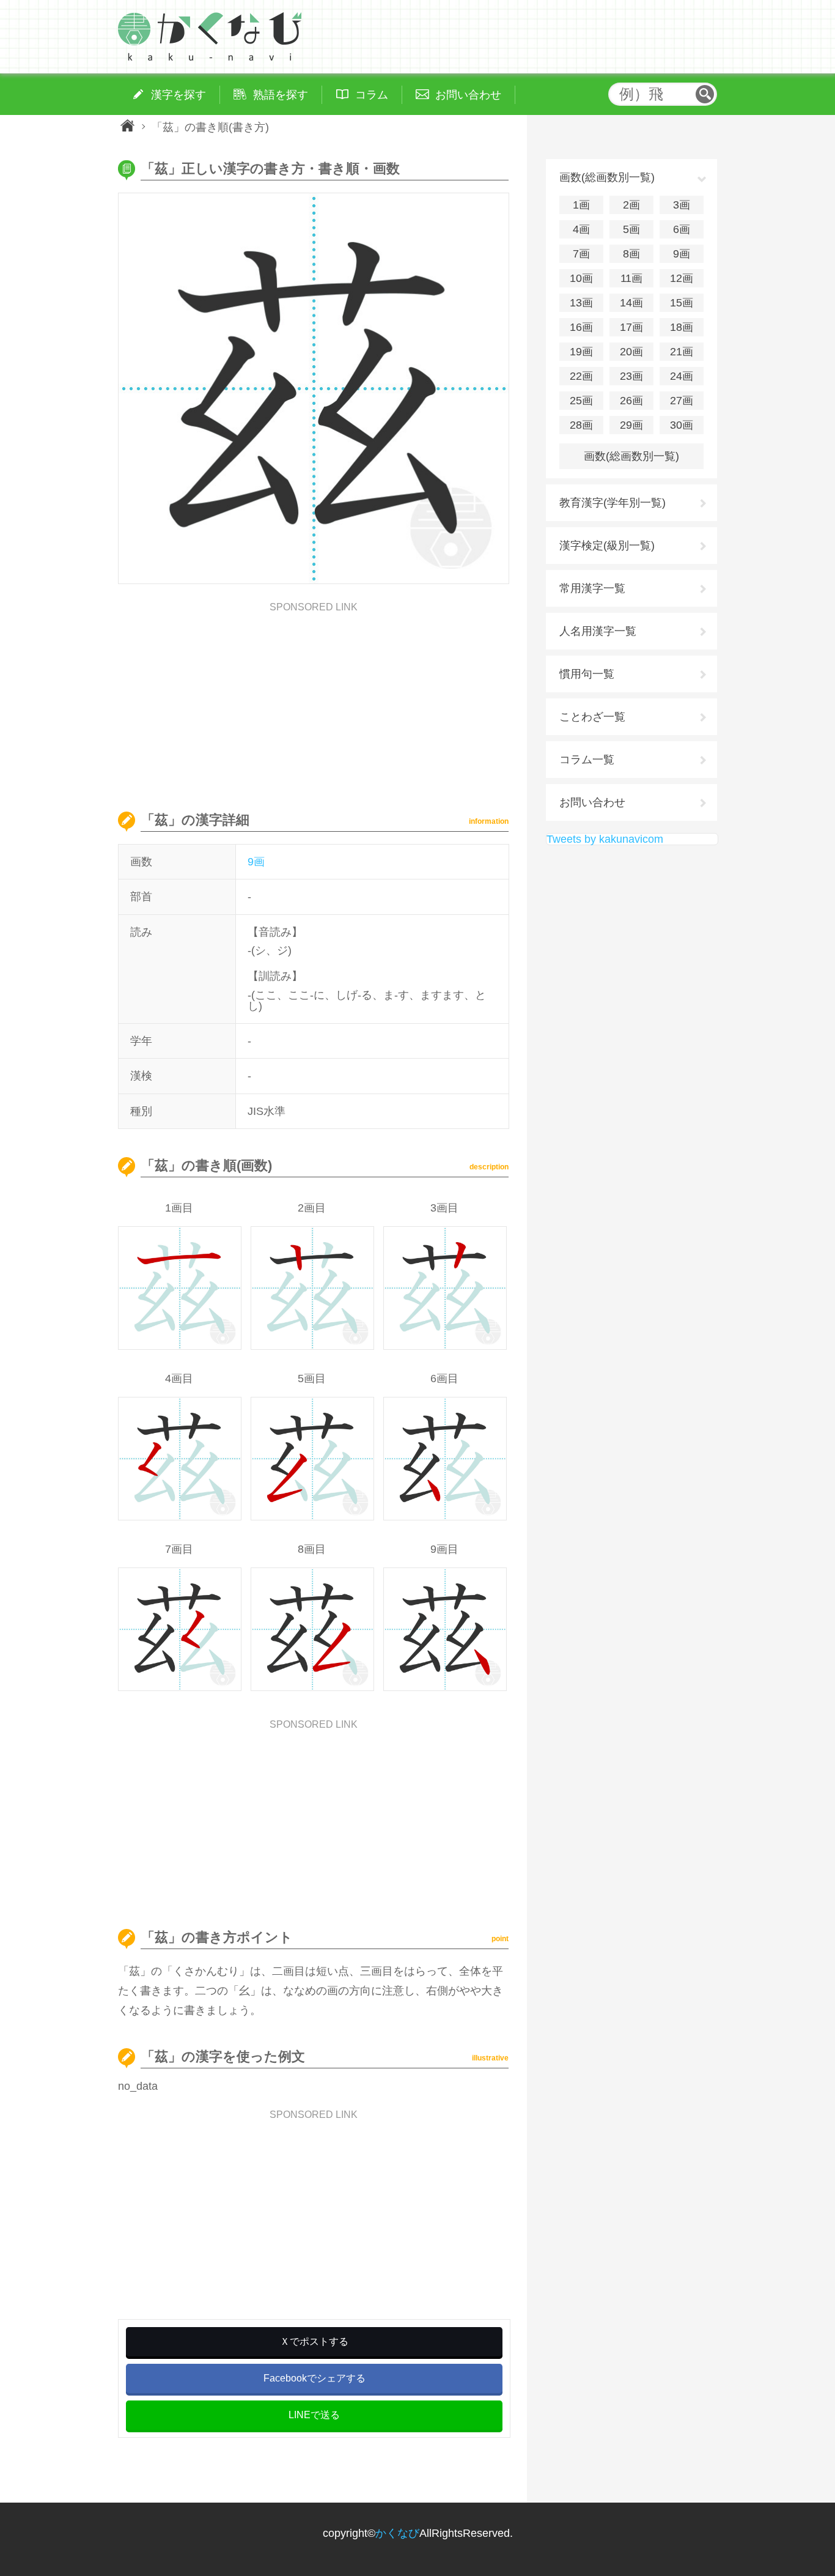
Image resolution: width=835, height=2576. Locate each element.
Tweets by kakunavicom (605, 839)
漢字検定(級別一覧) (607, 546)
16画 (581, 327)
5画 (631, 229)
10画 (581, 278)
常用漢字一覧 (592, 588)
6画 (682, 229)
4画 (581, 229)
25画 (581, 401)
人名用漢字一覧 (598, 631)
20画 (631, 352)
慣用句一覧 (587, 674)
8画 (631, 254)
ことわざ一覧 (592, 717)
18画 (682, 327)
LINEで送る (314, 2415)
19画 (581, 352)
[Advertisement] (314, 698)
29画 (631, 425)
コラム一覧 (587, 760)
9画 (256, 862)
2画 (631, 205)
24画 (682, 376)
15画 (682, 303)
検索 (705, 94)
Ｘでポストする (314, 2341)
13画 (581, 303)
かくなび (397, 2533)
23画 (631, 376)
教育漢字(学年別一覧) (612, 503)
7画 (581, 254)
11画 (631, 278)
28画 (581, 425)
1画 (581, 205)
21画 (682, 352)
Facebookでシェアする (315, 2378)
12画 (682, 278)
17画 (631, 327)
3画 (682, 205)
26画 (631, 401)
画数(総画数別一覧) (631, 456)
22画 (581, 376)
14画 (631, 303)
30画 (682, 425)
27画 (682, 401)
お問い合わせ (592, 802)
